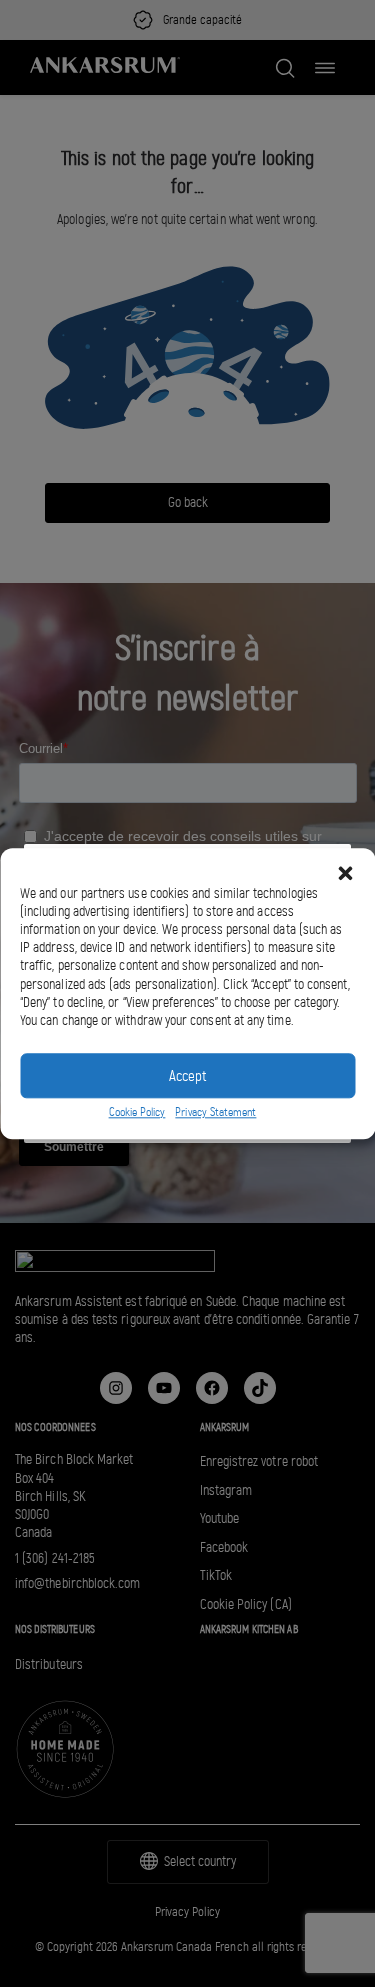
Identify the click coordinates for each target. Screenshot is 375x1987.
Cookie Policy (137, 1113)
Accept (187, 1076)
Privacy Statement (215, 1113)
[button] (345, 873)
